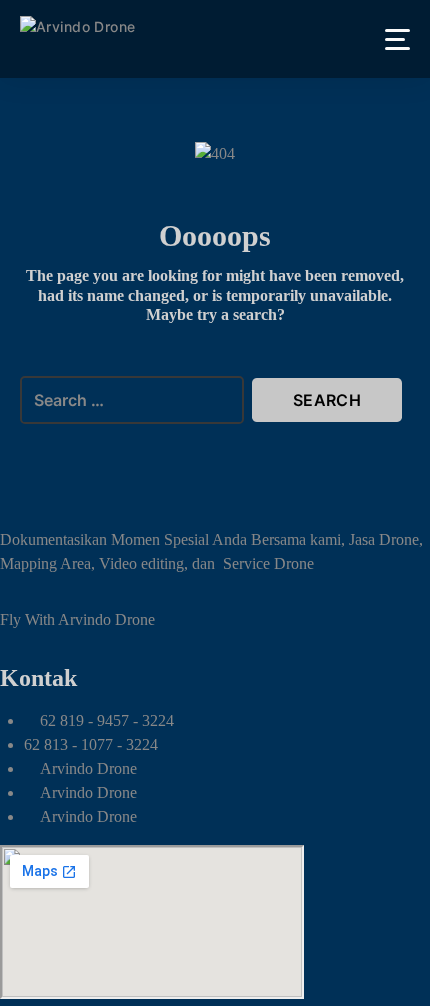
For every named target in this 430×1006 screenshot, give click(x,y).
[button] (397, 39)
